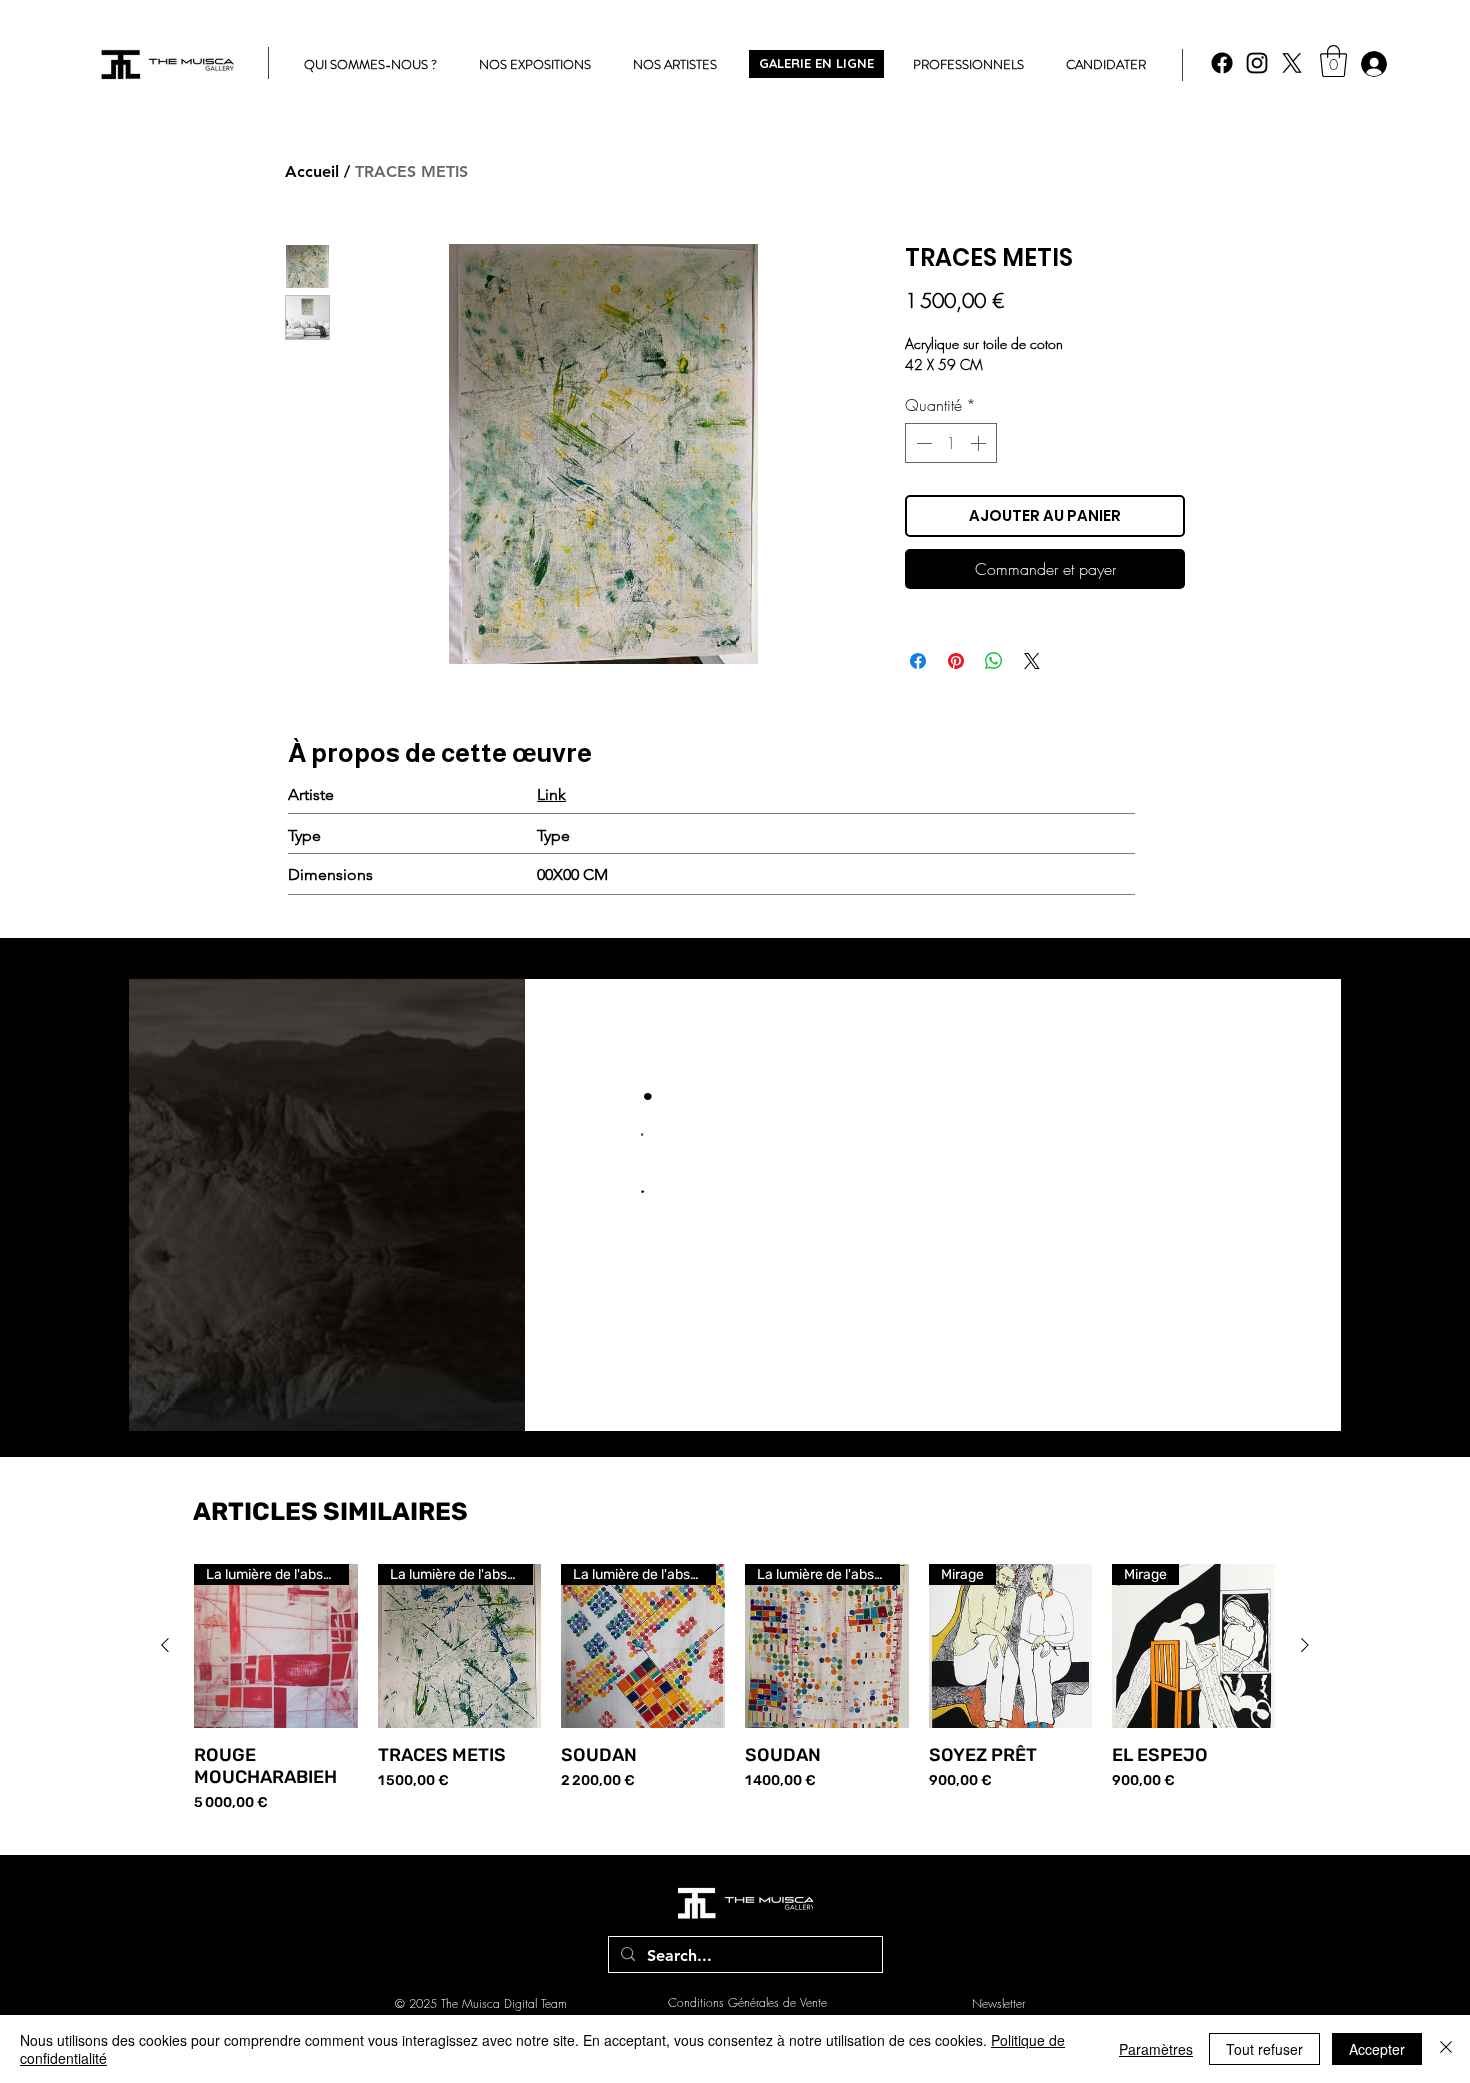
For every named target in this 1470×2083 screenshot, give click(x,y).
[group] (735, 1688)
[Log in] (1373, 64)
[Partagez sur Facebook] (918, 661)
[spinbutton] (951, 443)
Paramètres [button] (1156, 2049)
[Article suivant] (1305, 1645)
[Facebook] (1222, 63)
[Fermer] (1446, 2049)
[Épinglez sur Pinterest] (956, 661)
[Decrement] (922, 443)
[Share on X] (1032, 661)
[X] (1292, 63)
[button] (1333, 61)
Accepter (1377, 2049)
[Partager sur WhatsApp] (994, 661)
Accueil (312, 171)
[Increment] (980, 443)
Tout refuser (1264, 2049)
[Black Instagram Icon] (1257, 63)
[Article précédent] (165, 1645)
